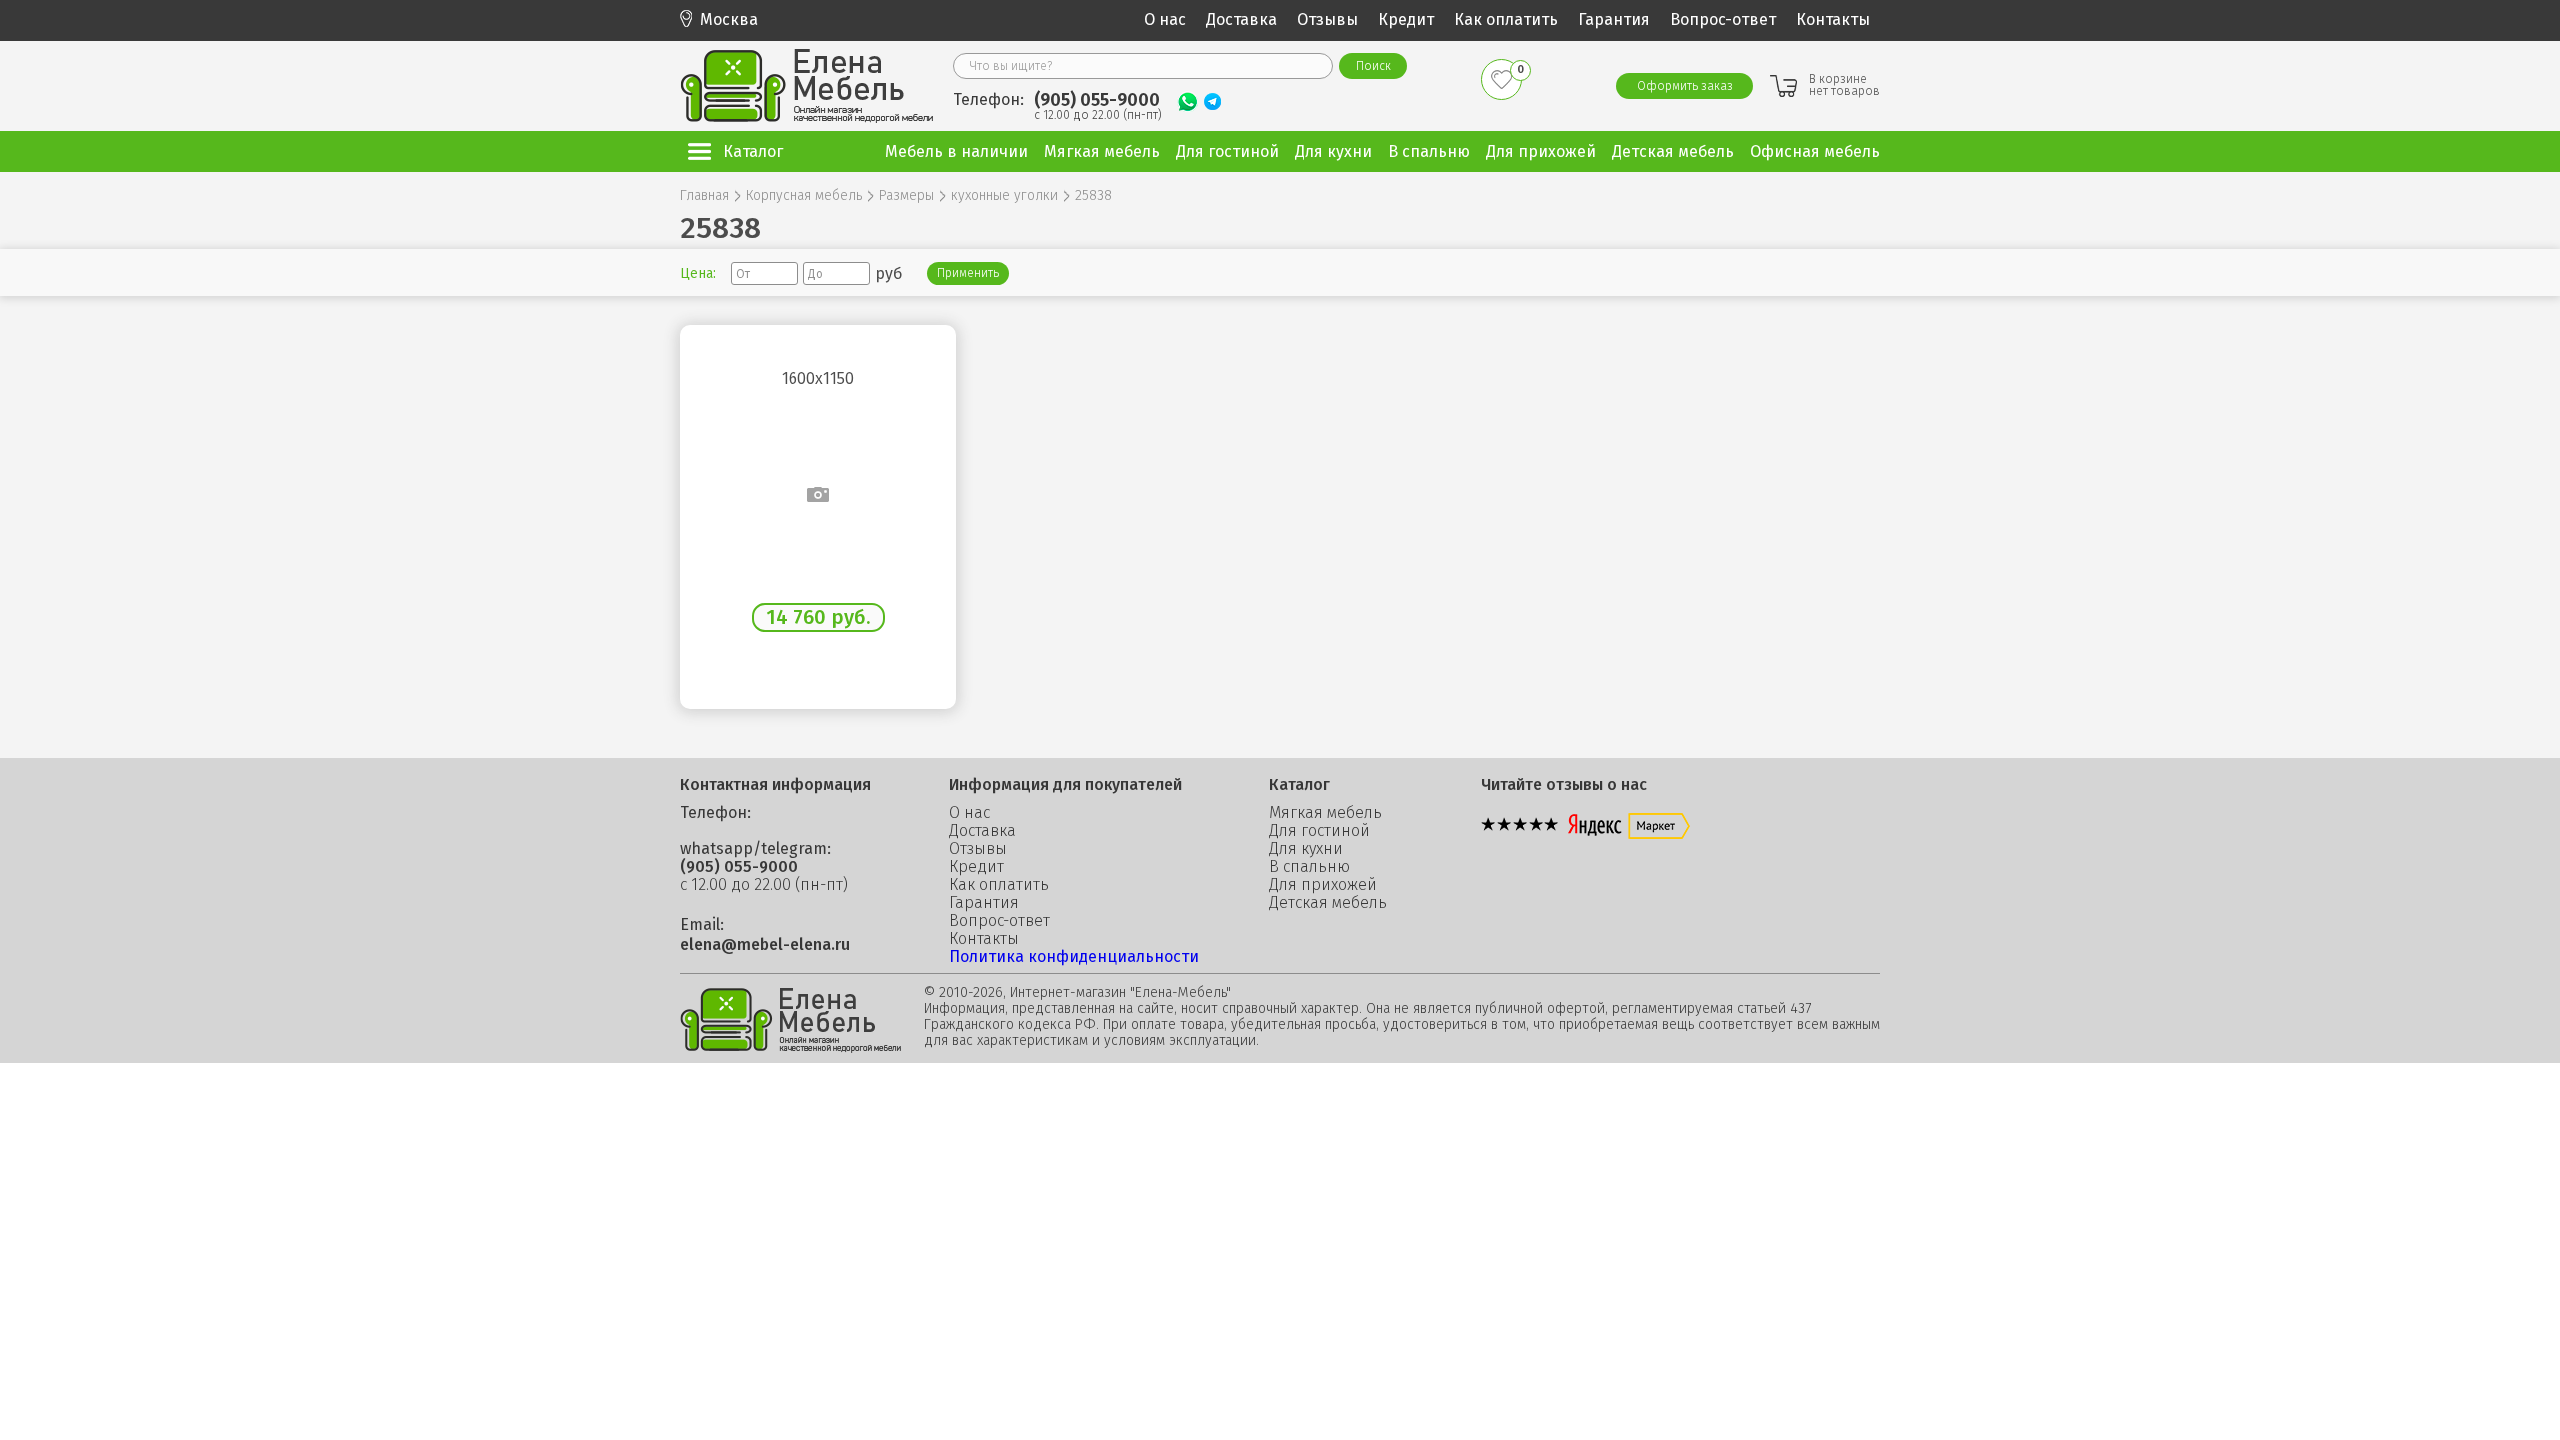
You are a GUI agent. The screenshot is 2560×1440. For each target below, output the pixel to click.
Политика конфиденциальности (1074, 956)
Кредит (1406, 19)
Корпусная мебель (804, 196)
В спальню (1309, 867)
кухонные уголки (1004, 196)
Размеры (906, 196)
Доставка (1241, 19)
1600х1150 (818, 379)
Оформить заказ (1685, 86)
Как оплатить (1506, 19)
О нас (1165, 19)
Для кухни (1306, 849)
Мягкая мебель (1325, 813)
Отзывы (1327, 19)
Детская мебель (1328, 903)
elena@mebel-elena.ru (765, 945)
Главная (704, 196)
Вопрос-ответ (1723, 19)
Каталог (753, 151)
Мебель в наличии (956, 151)
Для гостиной (1319, 831)
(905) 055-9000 (1097, 100)
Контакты (1833, 19)
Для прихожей (1323, 885)
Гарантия (1614, 19)
